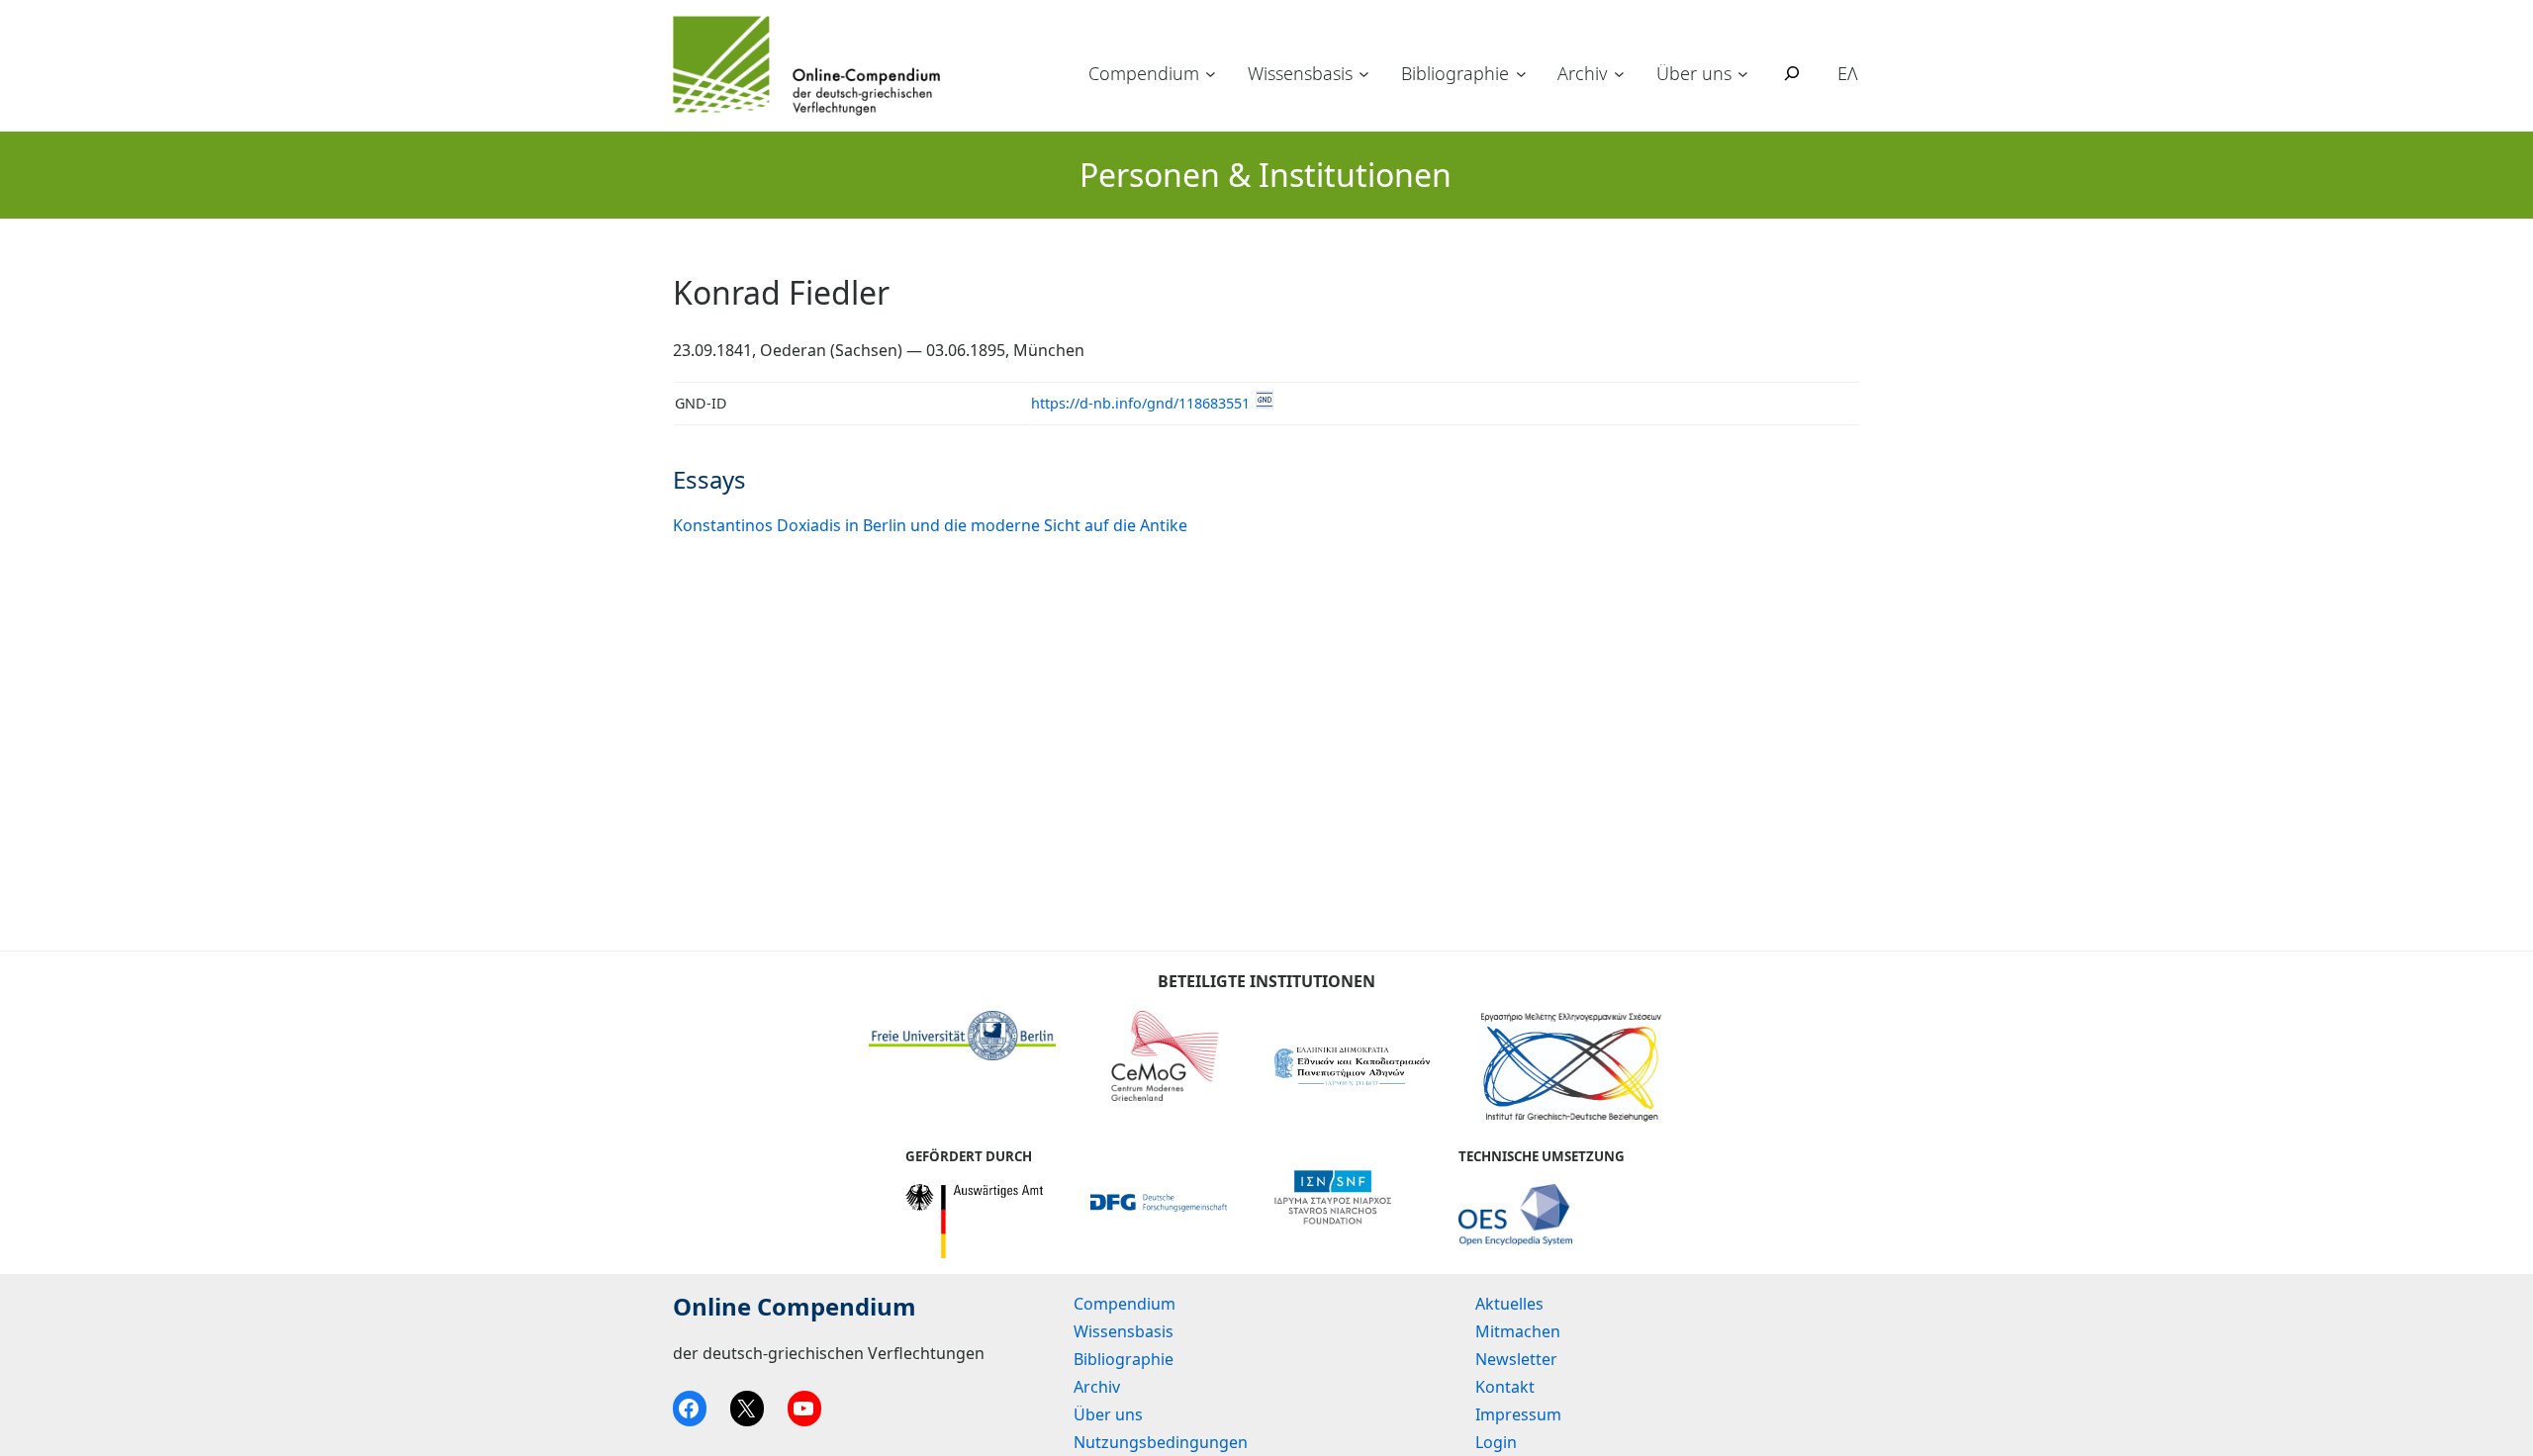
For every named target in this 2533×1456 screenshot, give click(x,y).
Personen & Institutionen (1266, 175)
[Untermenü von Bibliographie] (1521, 74)
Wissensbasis (1300, 73)
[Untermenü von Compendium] (1211, 74)
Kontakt (1505, 1387)
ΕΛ (1848, 73)
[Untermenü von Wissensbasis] (1364, 74)
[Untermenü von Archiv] (1619, 74)
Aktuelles (1509, 1304)
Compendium (1144, 73)
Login (1496, 1442)
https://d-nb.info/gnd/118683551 (1140, 403)
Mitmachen (1518, 1331)
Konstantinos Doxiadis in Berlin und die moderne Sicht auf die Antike (930, 525)
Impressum (1518, 1414)
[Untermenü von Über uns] (1743, 74)
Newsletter (1516, 1359)
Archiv (1582, 73)
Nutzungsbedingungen (1161, 1442)
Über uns (1694, 73)
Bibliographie (1455, 73)
